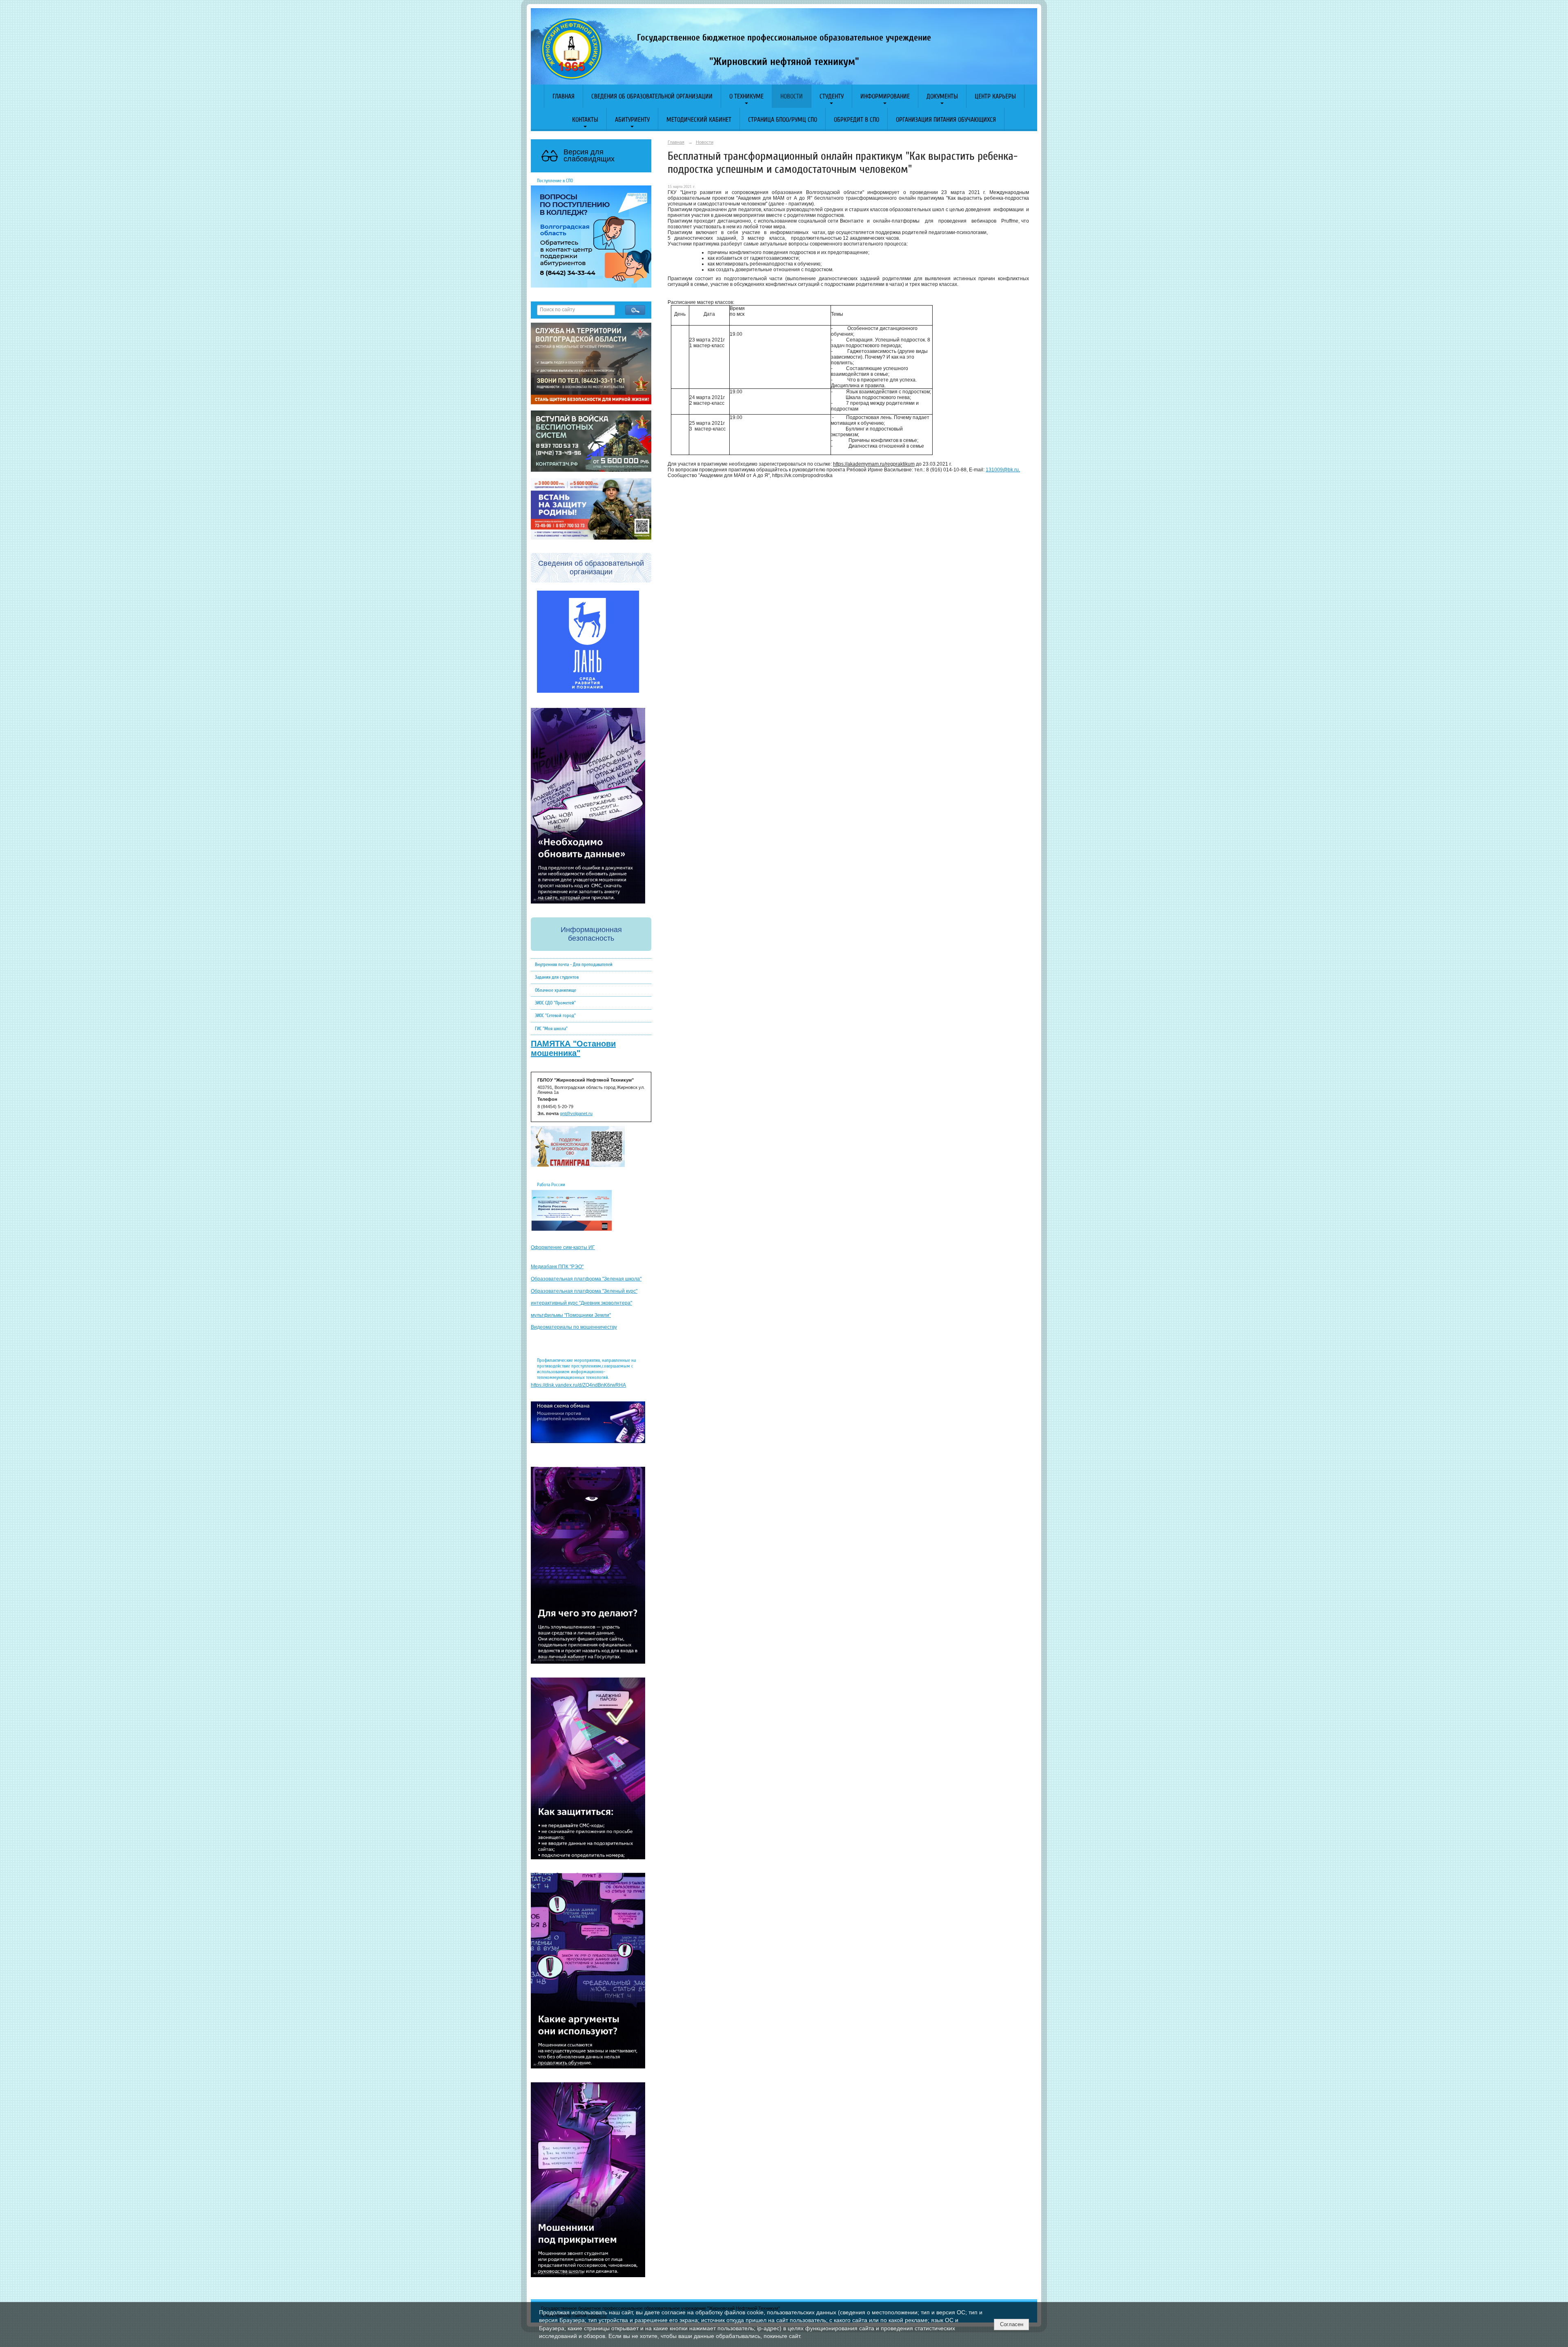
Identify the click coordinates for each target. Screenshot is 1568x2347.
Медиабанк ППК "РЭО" (557, 1267)
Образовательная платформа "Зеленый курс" (584, 1291)
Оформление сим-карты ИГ (563, 1247)
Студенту (832, 96)
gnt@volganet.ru (576, 1113)
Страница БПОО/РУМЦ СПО (783, 120)
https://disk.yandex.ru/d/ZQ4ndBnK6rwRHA (578, 1385)
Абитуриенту (632, 120)
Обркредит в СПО (856, 120)
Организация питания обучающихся (946, 120)
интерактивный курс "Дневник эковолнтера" (581, 1303)
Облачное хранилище (556, 990)
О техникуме (746, 96)
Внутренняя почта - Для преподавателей (574, 964)
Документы (942, 96)
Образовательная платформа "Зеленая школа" (586, 1279)
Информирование (885, 96)
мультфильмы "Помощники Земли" (571, 1315)
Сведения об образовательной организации (652, 96)
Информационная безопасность (591, 934)
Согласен (1012, 2324)
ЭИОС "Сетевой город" (555, 1015)
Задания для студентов (557, 977)
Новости (792, 96)
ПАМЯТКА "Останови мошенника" (573, 1048)
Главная (563, 96)
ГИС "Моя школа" (551, 1028)
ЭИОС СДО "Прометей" (555, 1003)
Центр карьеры (995, 96)
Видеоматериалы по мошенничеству (574, 1327)
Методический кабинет (699, 120)
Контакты (585, 120)
